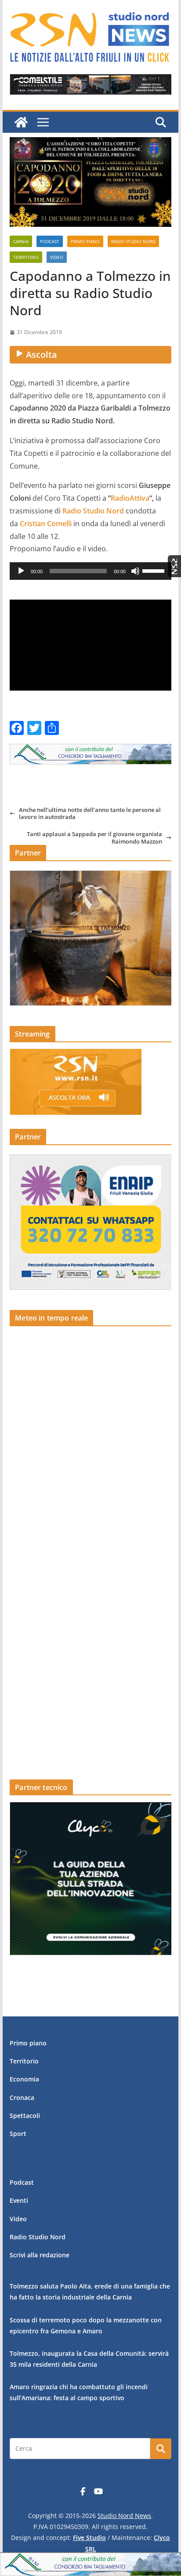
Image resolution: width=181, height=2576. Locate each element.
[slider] (155, 570)
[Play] (21, 571)
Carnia (21, 241)
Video (57, 257)
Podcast (50, 241)
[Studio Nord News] (21, 122)
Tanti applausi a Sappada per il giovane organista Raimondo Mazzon (94, 838)
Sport (18, 2134)
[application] (90, 571)
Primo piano (85, 241)
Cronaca (22, 2098)
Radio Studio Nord (133, 241)
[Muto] (135, 571)
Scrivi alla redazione (40, 2255)
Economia (24, 2079)
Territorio (26, 257)
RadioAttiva (130, 498)
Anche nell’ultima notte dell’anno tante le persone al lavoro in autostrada (90, 813)
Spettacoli (25, 2116)
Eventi (19, 2200)
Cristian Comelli (46, 524)
